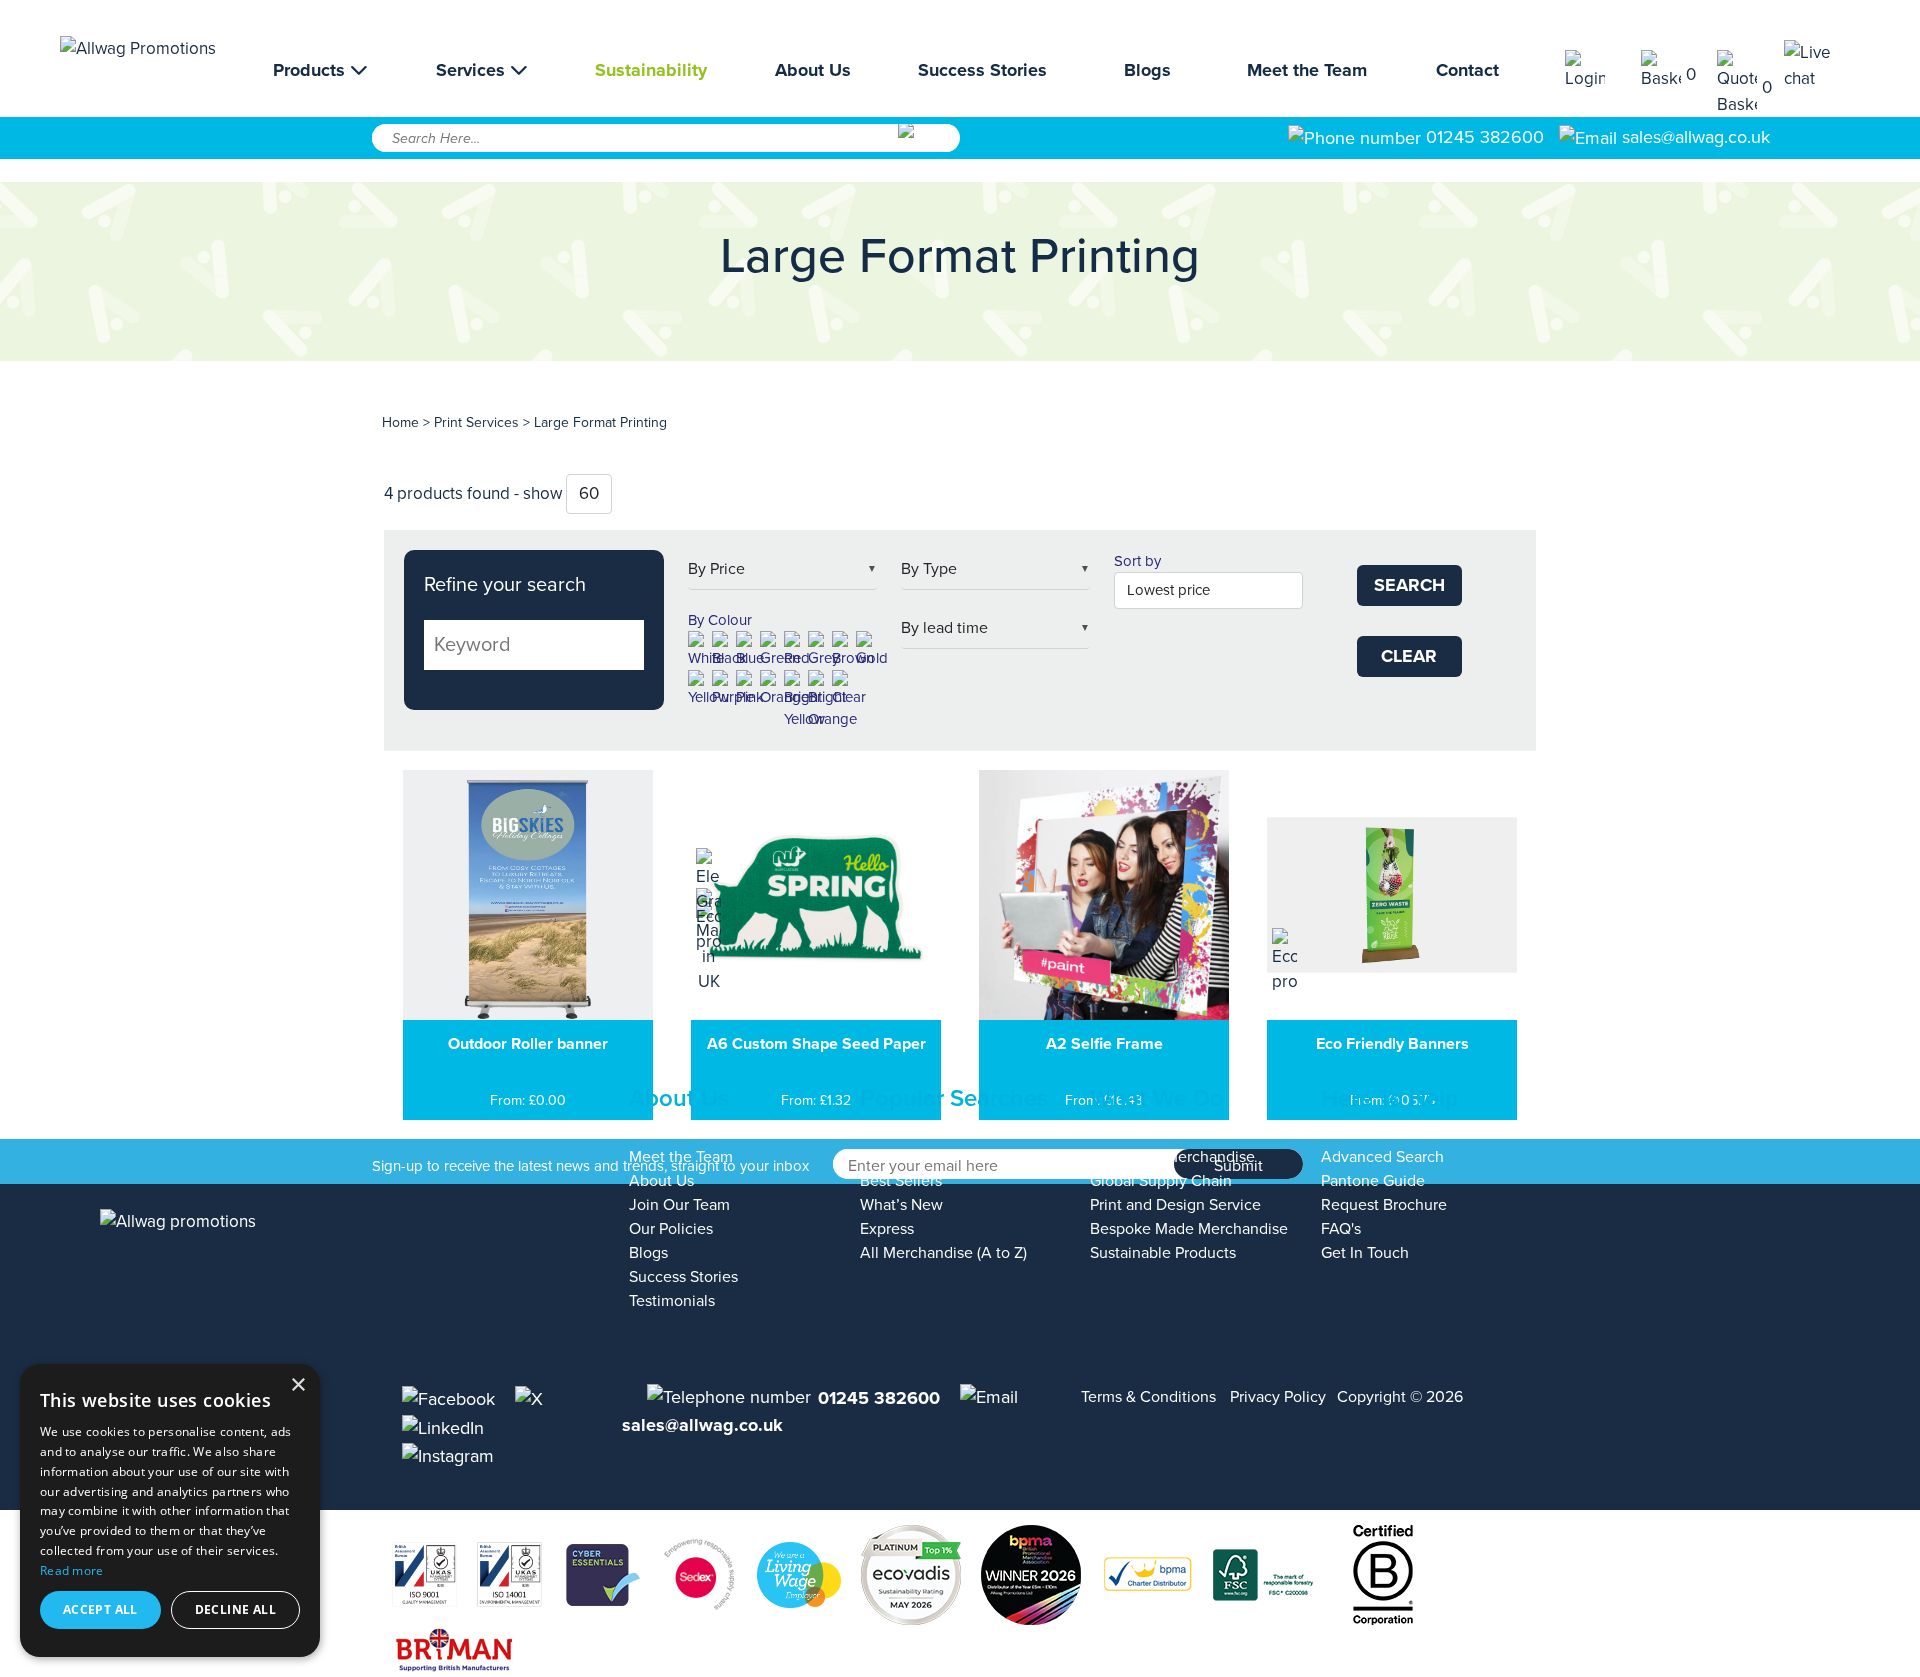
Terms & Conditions (1148, 1397)
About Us (813, 70)
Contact (1467, 70)
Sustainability (651, 70)
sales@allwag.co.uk (1696, 137)
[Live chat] (1822, 65)
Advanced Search (1382, 1157)
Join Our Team (679, 1205)
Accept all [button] (100, 1609)
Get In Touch (1365, 1253)
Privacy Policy (1278, 1397)
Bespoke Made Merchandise (1189, 1229)
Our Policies (671, 1229)
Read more (72, 1570)
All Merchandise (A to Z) (943, 1253)
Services (473, 70)
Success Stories (982, 70)
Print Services (476, 422)
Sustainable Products (1163, 1253)
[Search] (927, 145)
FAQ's (1341, 1229)
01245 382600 (1482, 137)
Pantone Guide (1373, 1181)
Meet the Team (1307, 70)
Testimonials (672, 1301)
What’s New (901, 1205)
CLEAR (1409, 656)
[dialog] (170, 1510)
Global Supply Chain (1161, 1181)
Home (400, 422)
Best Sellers (901, 1181)
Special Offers (908, 1157)
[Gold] (872, 650)
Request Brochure (1384, 1205)
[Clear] (849, 689)
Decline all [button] (235, 1609)
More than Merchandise (1172, 1157)
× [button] (297, 1385)
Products (311, 70)
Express (887, 1229)
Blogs (1147, 70)
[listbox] (782, 570)
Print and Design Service (1175, 1205)
